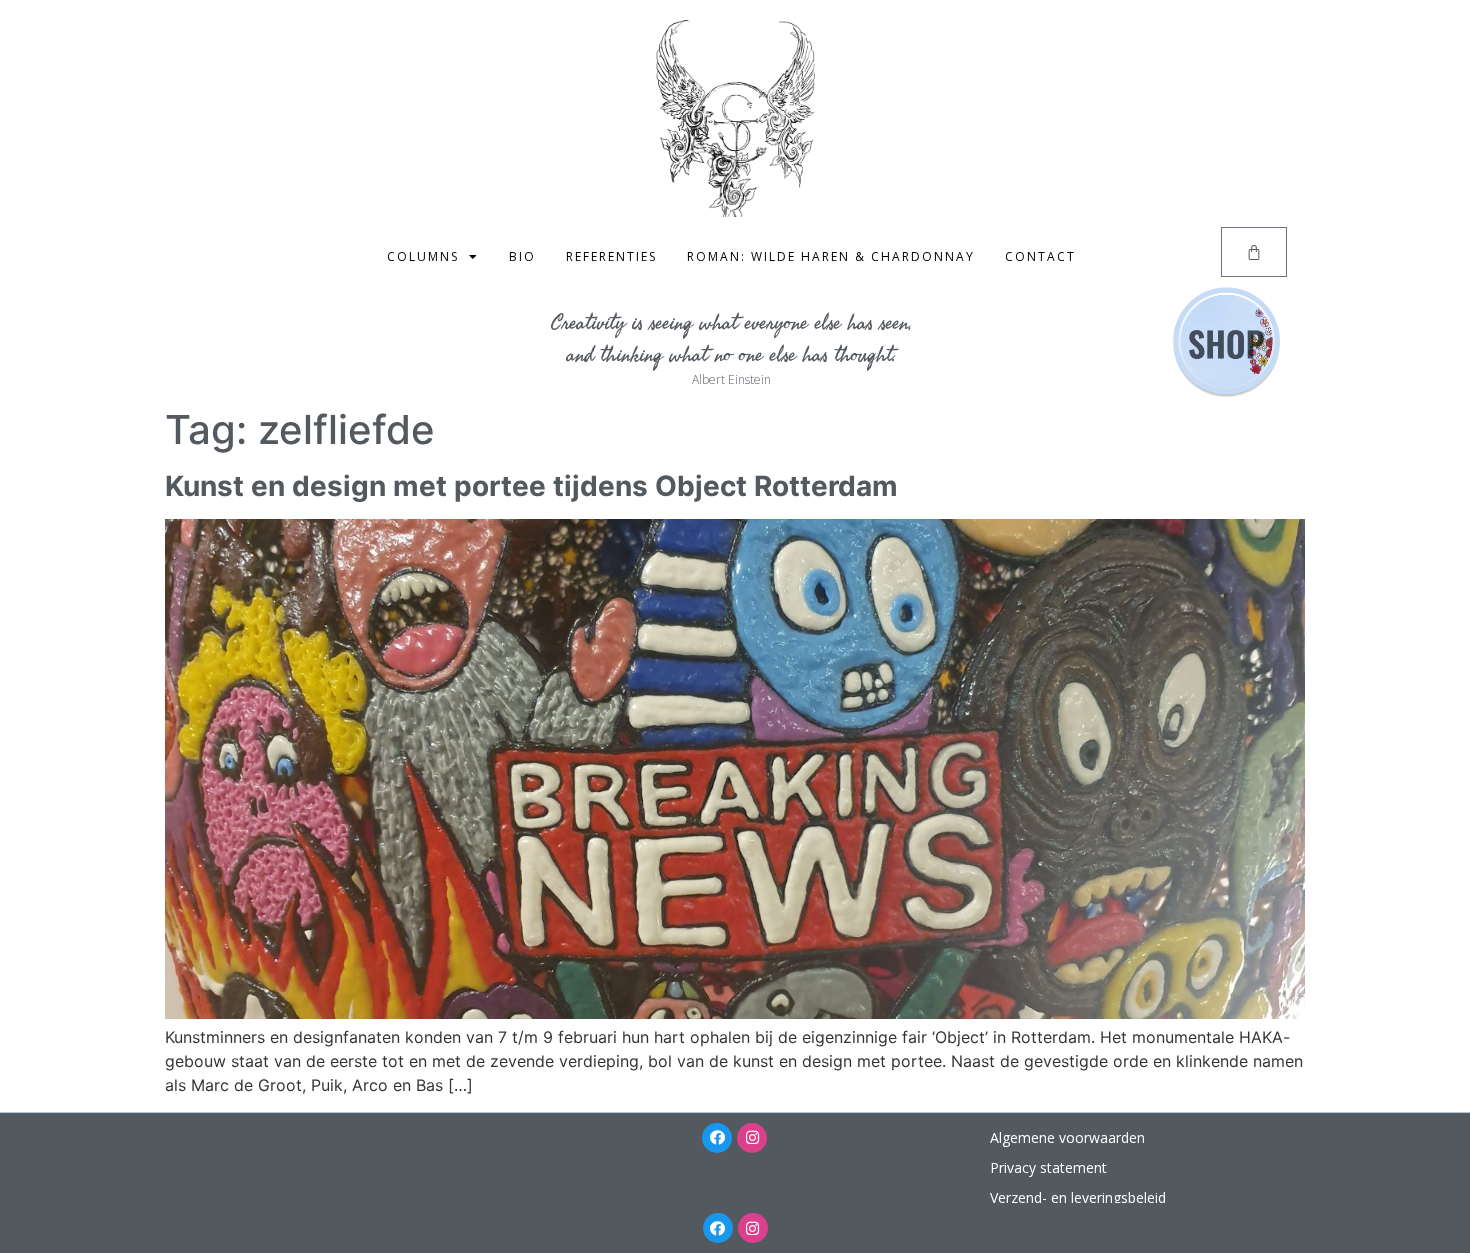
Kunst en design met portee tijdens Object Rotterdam (531, 486)
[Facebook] (717, 1138)
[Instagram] (752, 1138)
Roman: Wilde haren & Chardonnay (831, 256)
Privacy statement (1048, 1167)
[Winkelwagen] (1254, 252)
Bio (522, 256)
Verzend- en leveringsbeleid (1078, 1197)
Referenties (611, 256)
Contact (1040, 256)
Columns (423, 256)
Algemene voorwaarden (1067, 1137)
